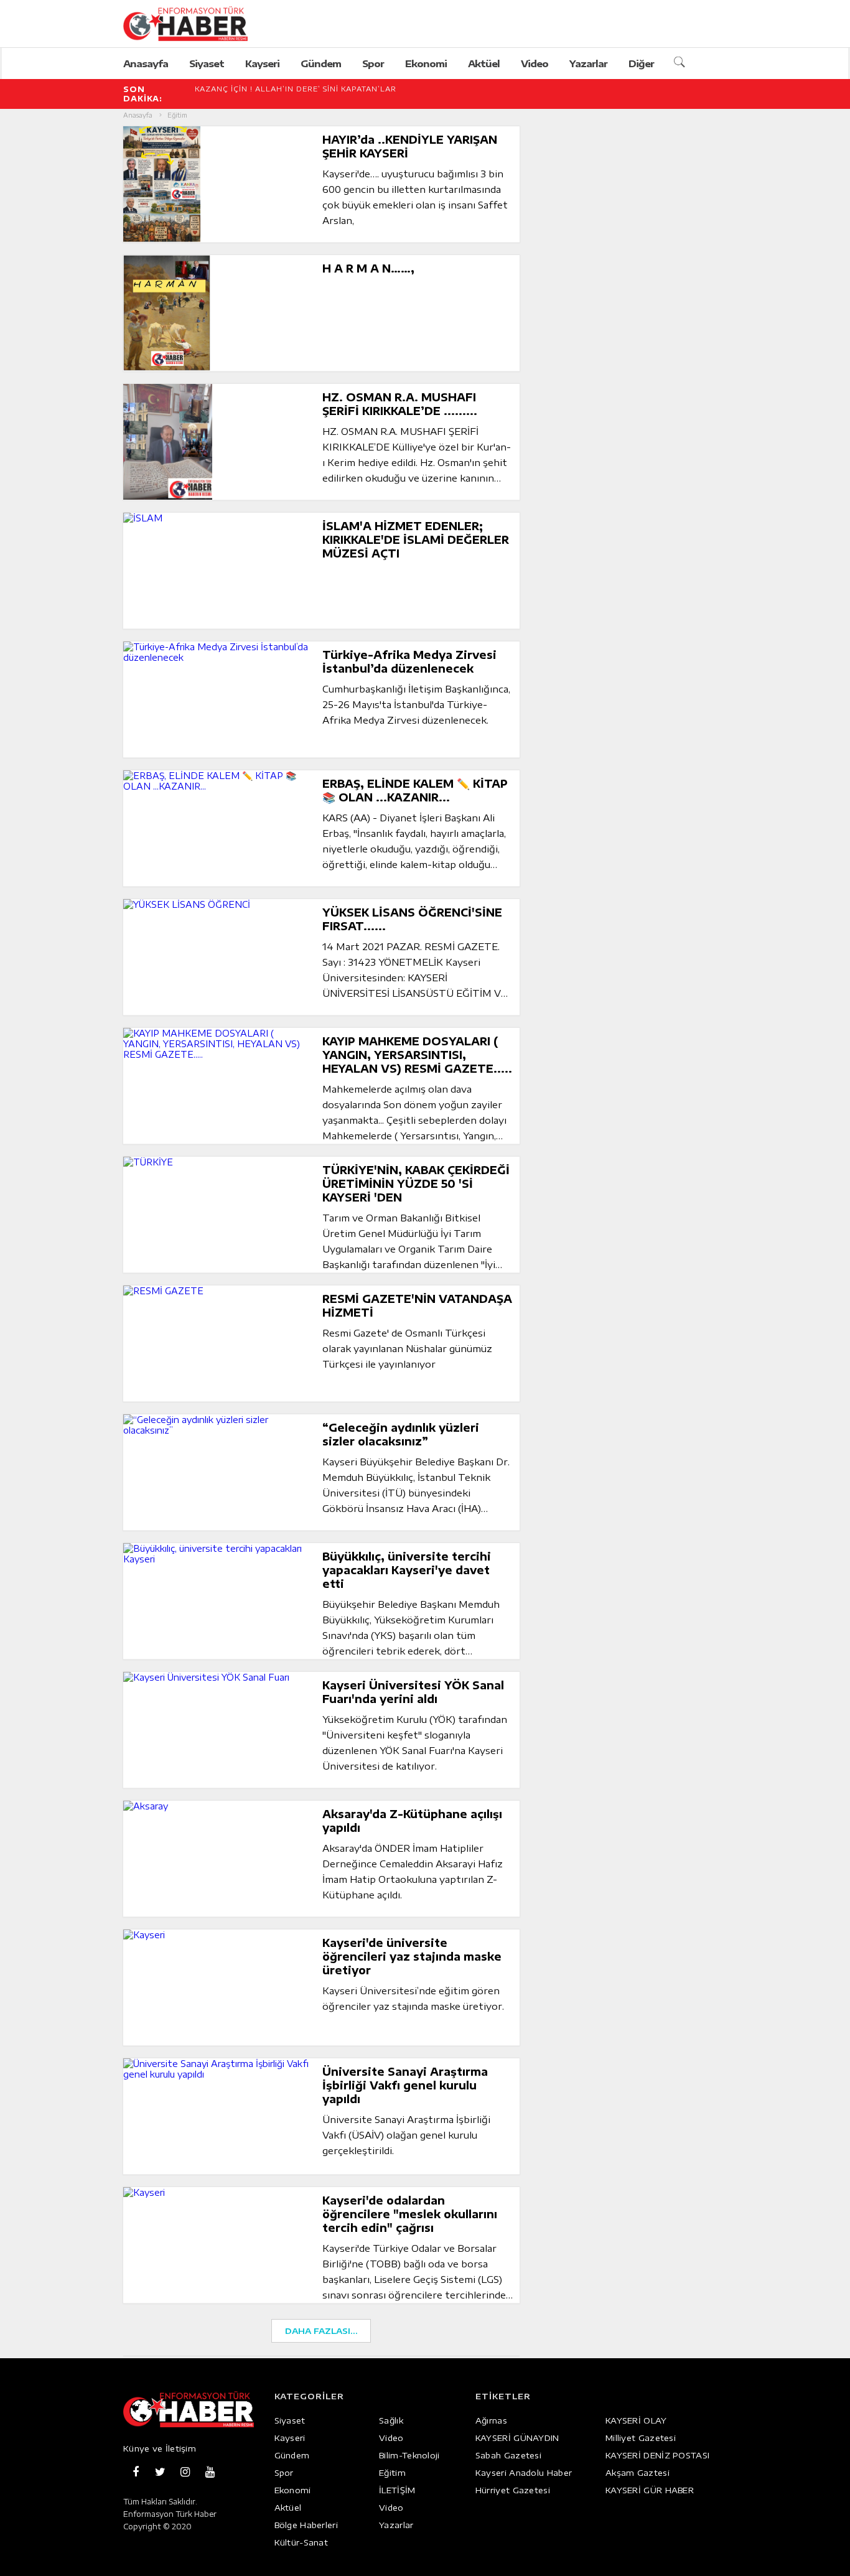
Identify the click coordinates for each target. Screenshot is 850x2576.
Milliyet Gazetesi (641, 2438)
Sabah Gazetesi (508, 2455)
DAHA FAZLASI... (321, 2331)
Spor (373, 63)
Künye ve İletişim (160, 2448)
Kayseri (262, 63)
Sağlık (391, 2420)
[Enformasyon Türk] (199, 24)
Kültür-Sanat (301, 2542)
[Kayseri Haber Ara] (681, 63)
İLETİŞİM (397, 2490)
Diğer (641, 63)
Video (535, 63)
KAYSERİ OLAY (636, 2420)
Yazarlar (588, 63)
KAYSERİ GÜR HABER (650, 2490)
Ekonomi (426, 63)
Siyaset (207, 63)
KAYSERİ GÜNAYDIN (517, 2438)
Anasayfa (146, 63)
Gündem (321, 63)
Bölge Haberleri (306, 2525)
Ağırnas (491, 2420)
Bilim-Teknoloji (409, 2455)
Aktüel (484, 63)
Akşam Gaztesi (637, 2473)
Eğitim (392, 2473)
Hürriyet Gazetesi (513, 2490)
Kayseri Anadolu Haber (524, 2473)
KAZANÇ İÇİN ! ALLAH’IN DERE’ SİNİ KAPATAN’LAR (296, 89)
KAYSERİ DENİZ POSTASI (657, 2455)
